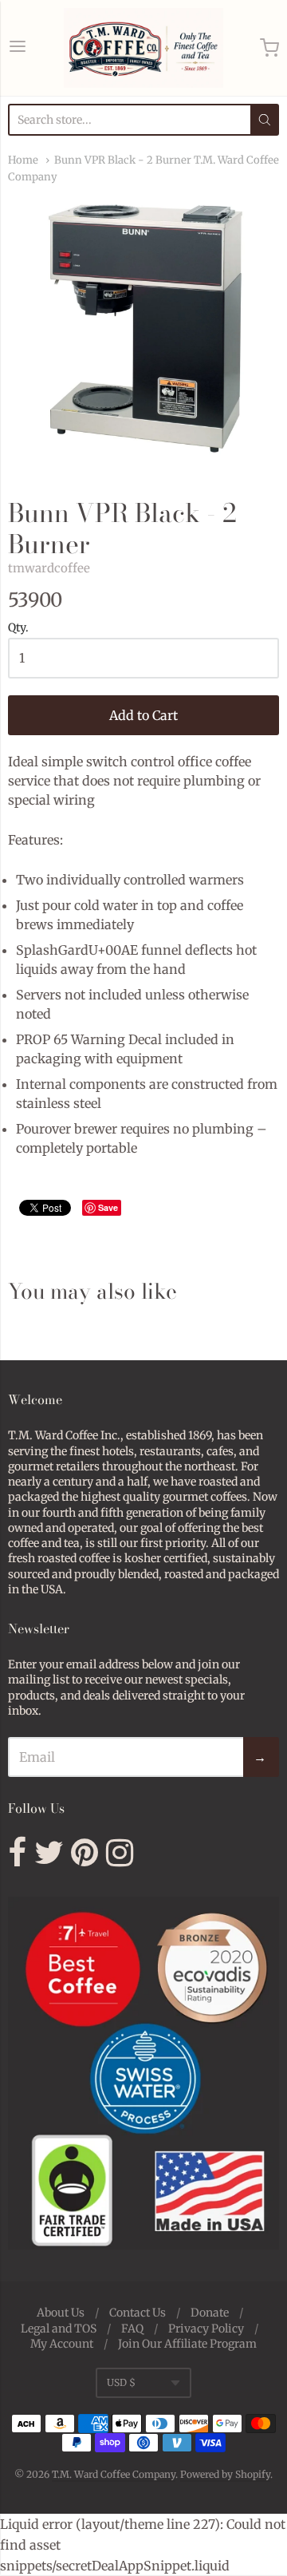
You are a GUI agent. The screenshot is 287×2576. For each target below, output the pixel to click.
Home (23, 160)
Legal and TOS (59, 2329)
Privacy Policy (206, 2329)
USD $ (121, 2382)
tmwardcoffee (49, 568)
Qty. (18, 628)
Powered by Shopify (225, 2474)
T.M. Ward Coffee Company (114, 2474)
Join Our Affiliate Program (187, 2344)
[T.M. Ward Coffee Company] (143, 48)
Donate (210, 2313)
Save (108, 1207)
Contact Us (138, 2313)
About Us (61, 2313)
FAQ (132, 2329)
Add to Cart (143, 715)
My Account (62, 2344)
